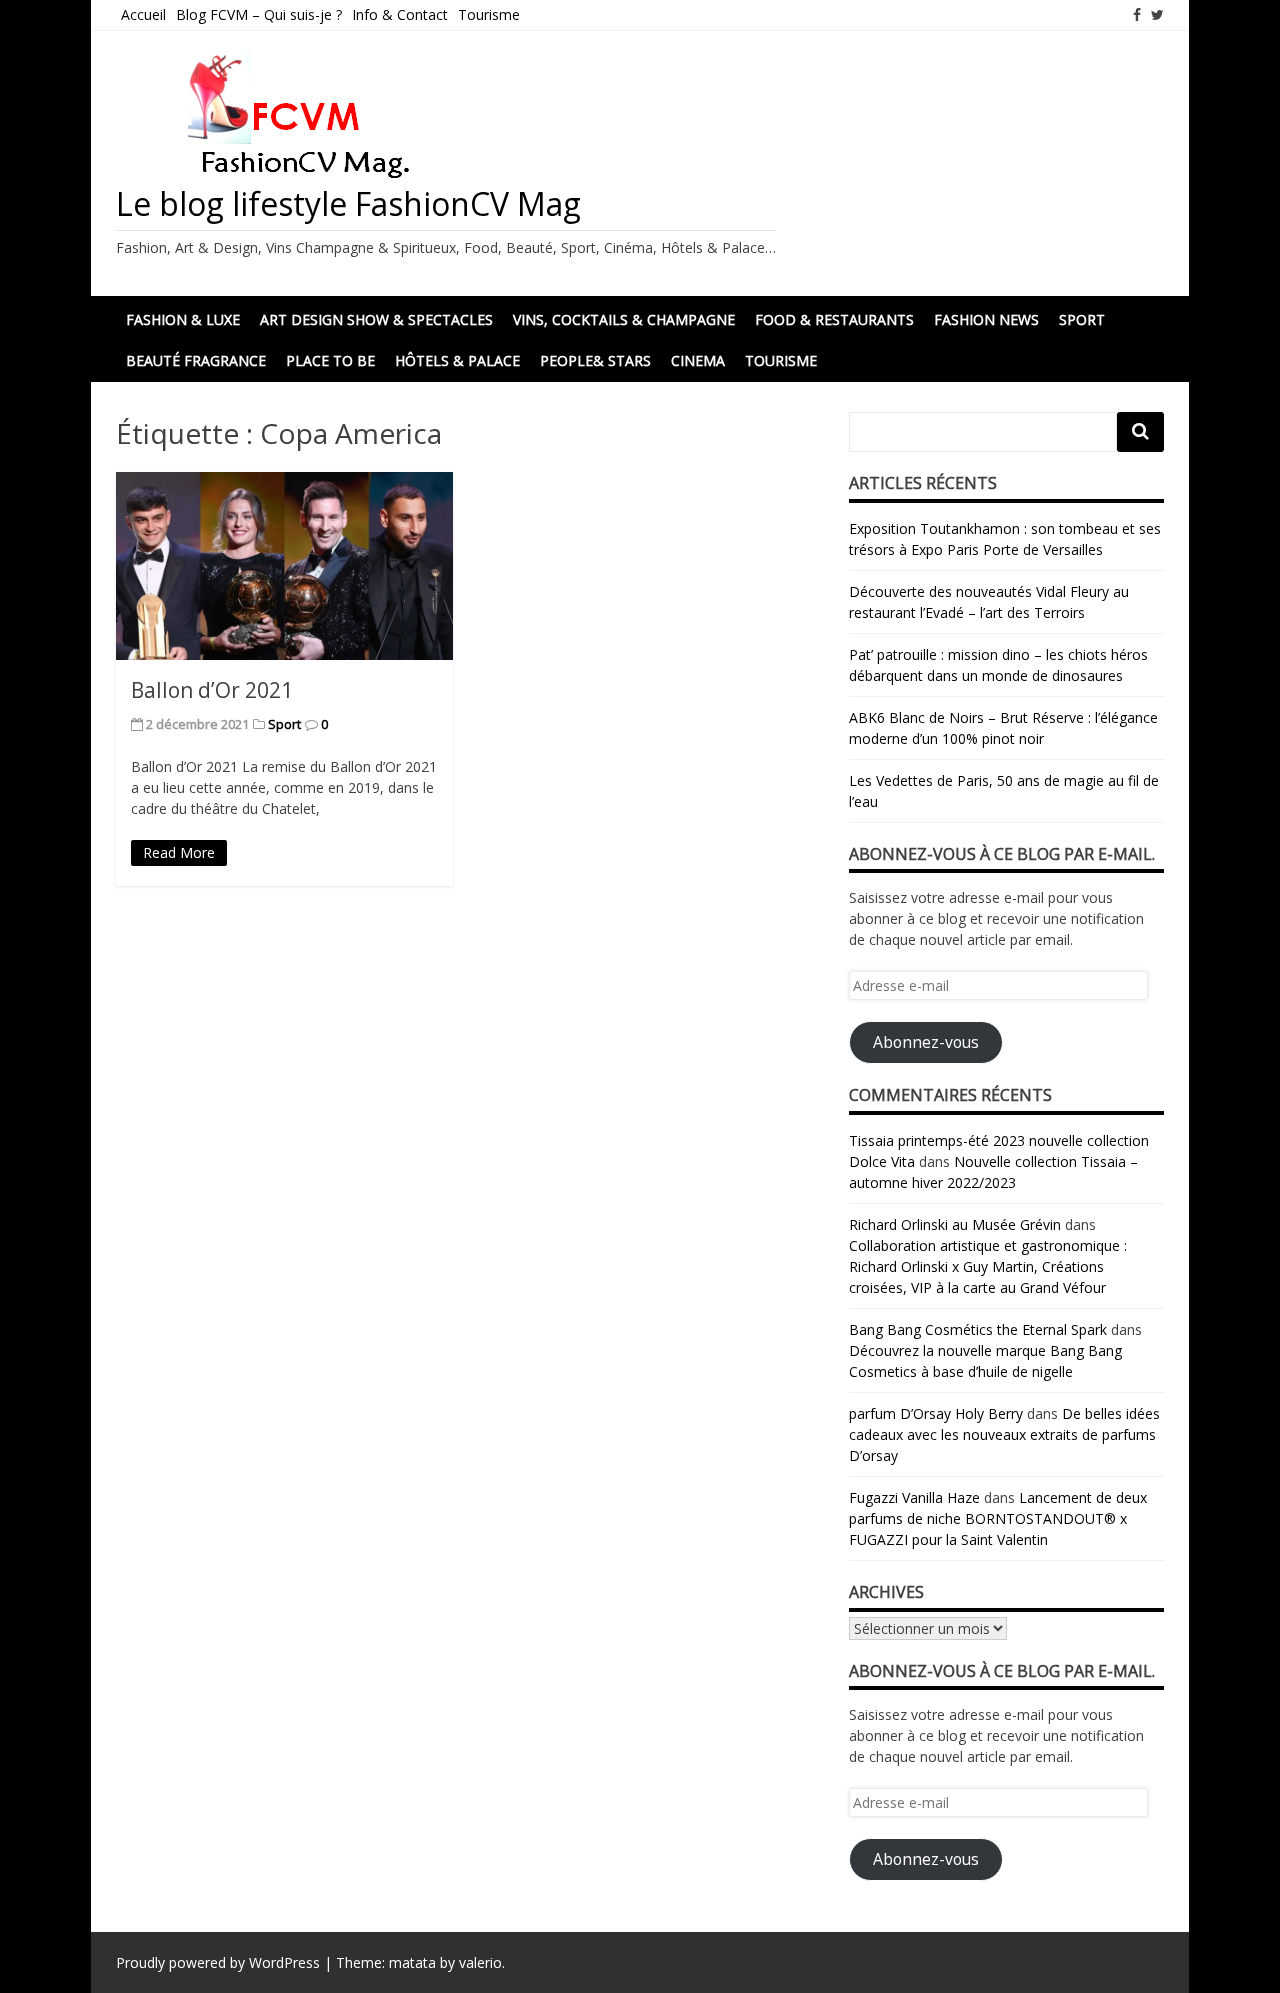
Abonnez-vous (926, 1042)
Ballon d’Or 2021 (212, 690)
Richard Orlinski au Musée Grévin (955, 1224)
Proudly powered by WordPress (218, 1962)
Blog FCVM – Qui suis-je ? (259, 14)
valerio (480, 1962)
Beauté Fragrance (196, 360)
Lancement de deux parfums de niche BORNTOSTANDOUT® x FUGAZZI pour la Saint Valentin (998, 1518)
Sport (1082, 319)
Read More (179, 852)
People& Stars (595, 360)
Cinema (698, 360)
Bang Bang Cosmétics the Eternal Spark (978, 1329)
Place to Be (330, 360)
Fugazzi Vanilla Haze (914, 1497)
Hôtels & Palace (457, 360)
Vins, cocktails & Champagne (624, 319)
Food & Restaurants (834, 319)
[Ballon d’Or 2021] (284, 565)
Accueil (143, 14)
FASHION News (986, 319)
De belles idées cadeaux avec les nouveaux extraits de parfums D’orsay (1004, 1434)
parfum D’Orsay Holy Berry (936, 1413)
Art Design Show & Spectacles (376, 319)
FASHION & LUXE (183, 319)
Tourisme (489, 14)
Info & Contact (400, 14)
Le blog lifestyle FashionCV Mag (348, 203)
